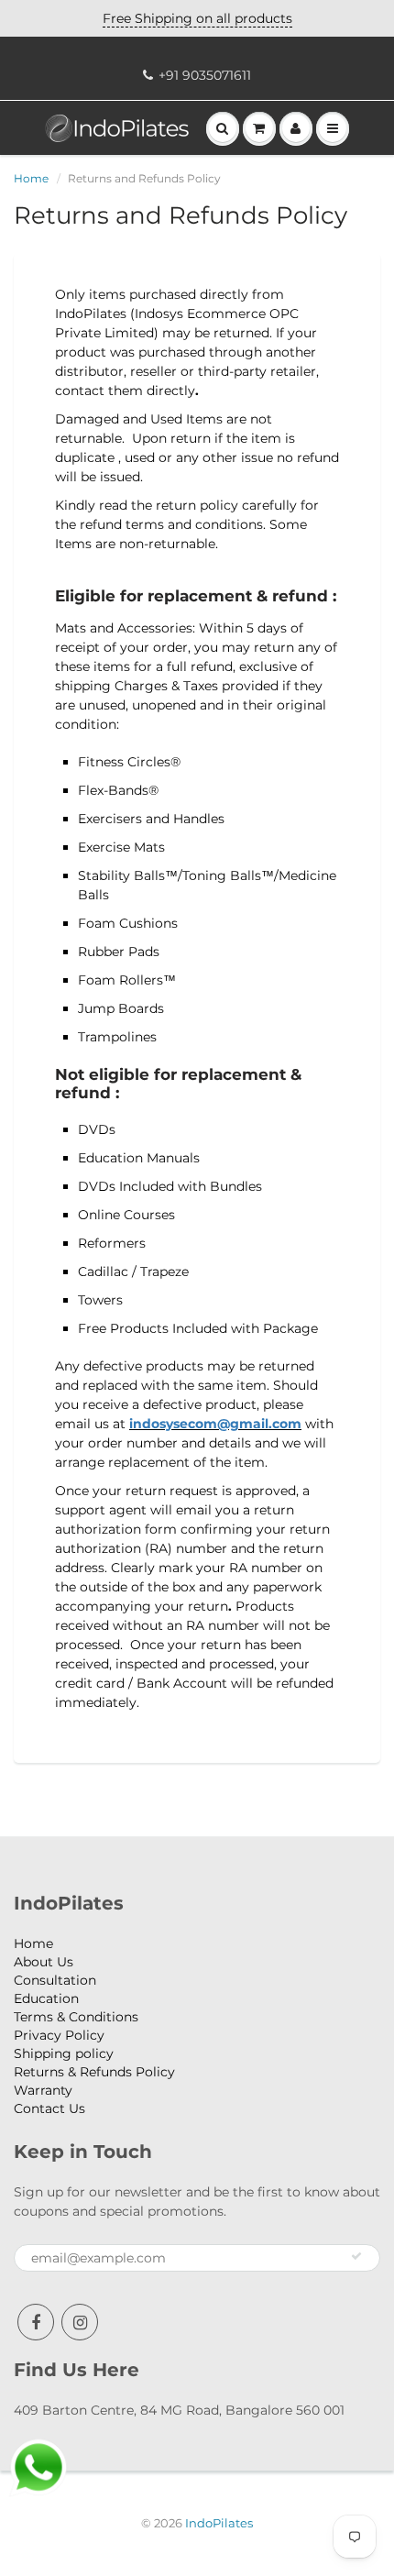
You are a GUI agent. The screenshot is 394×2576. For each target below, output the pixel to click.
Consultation (55, 1980)
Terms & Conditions (76, 2017)
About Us (44, 1962)
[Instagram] (80, 2322)
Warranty (43, 2090)
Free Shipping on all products (197, 18)
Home (31, 178)
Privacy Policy (59, 2035)
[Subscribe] (356, 2256)
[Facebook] (36, 2322)
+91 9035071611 (205, 75)
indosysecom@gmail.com (215, 1424)
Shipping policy (64, 2053)
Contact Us (49, 2108)
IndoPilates (219, 2523)
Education (46, 1998)
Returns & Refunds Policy (94, 2072)
